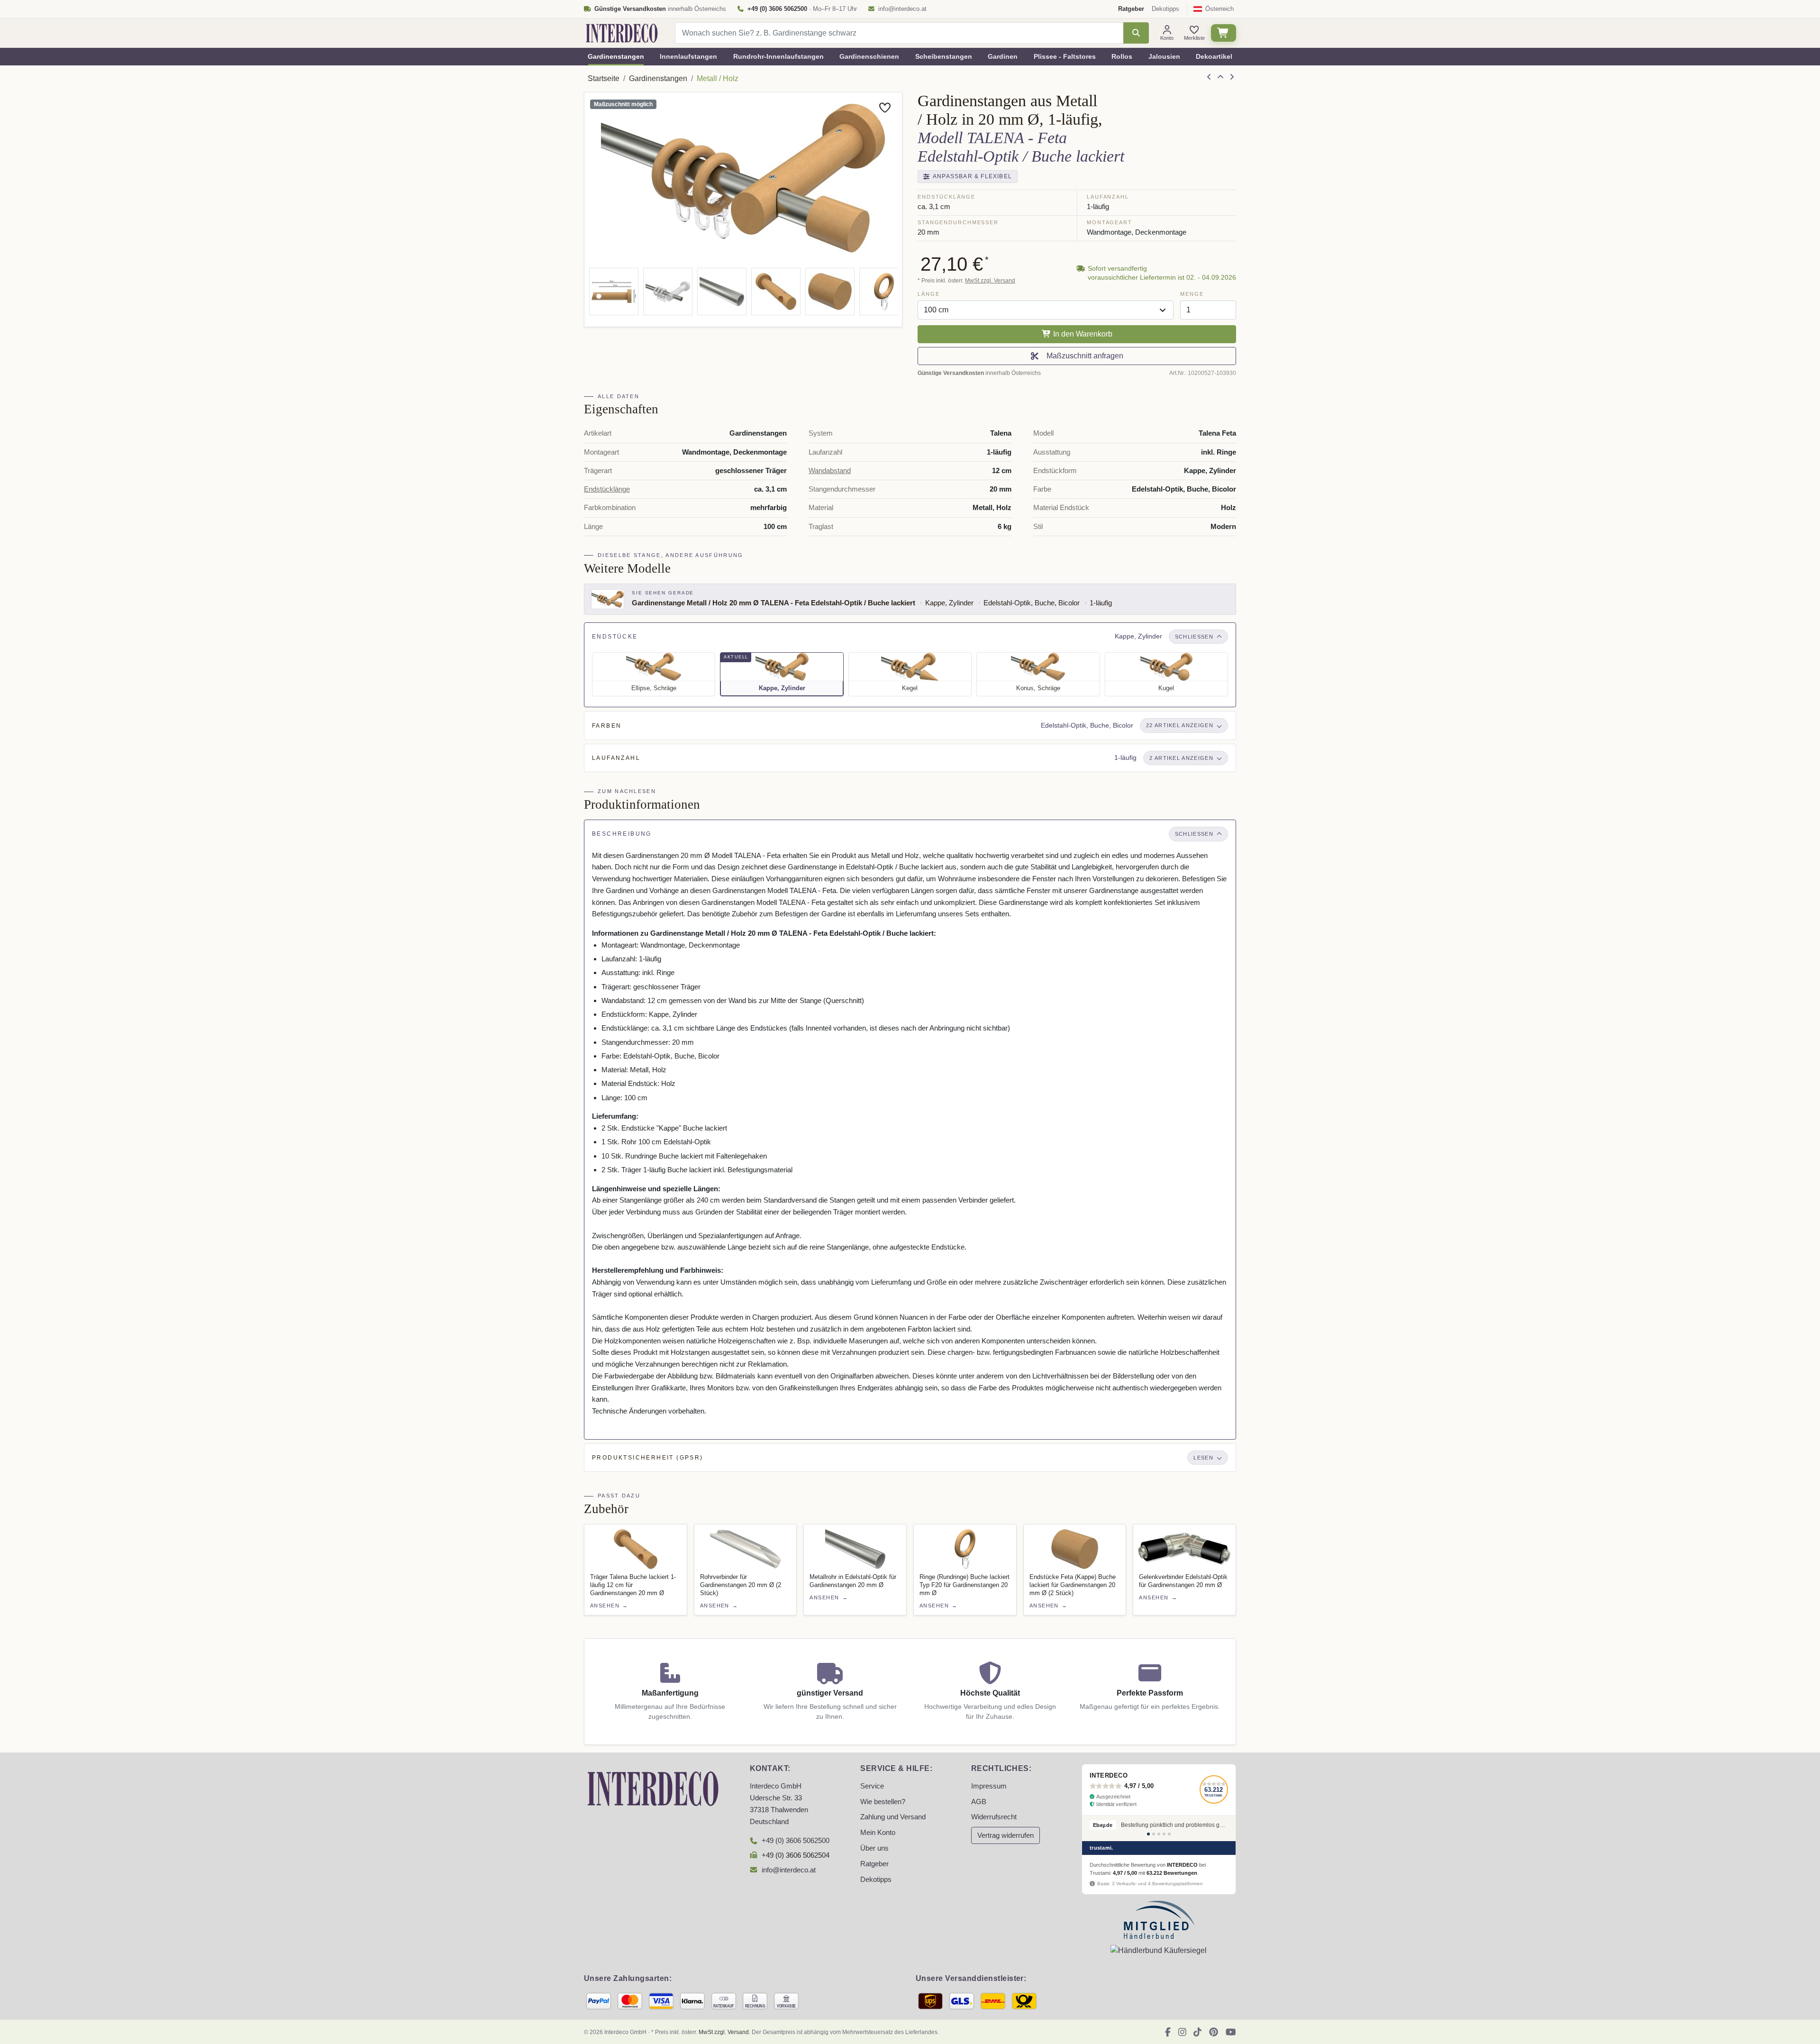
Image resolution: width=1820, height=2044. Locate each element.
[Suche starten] (1136, 33)
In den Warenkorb (1082, 334)
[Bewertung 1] (1148, 1834)
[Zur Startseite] (653, 1788)
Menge (1192, 294)
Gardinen (1003, 56)
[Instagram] (1182, 2032)
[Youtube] (1231, 2032)
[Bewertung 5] (1169, 1834)
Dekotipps (1165, 9)
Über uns (874, 1848)
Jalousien (1164, 56)
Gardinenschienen (869, 56)
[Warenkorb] (1224, 33)
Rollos (1122, 56)
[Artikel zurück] (1209, 77)
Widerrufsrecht (994, 1817)
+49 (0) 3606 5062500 (796, 1841)
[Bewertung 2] (1154, 1834)
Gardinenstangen (616, 56)
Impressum (989, 1786)
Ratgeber (874, 1864)
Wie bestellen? (883, 1802)
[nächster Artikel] (1232, 77)
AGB (979, 1802)
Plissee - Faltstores (1065, 56)
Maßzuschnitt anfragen (1083, 356)
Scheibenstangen (944, 56)
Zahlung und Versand (893, 1817)
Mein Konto (878, 1833)
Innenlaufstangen (688, 56)
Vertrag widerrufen (1006, 1835)
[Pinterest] (1214, 2032)
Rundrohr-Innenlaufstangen (778, 56)
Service (872, 1786)
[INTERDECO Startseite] (622, 33)
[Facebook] (1168, 2032)
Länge (928, 294)
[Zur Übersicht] (1220, 77)
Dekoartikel (1214, 56)
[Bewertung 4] (1164, 1834)
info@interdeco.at (902, 9)
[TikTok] (1197, 2032)
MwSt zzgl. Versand (990, 281)
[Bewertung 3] (1159, 1834)
